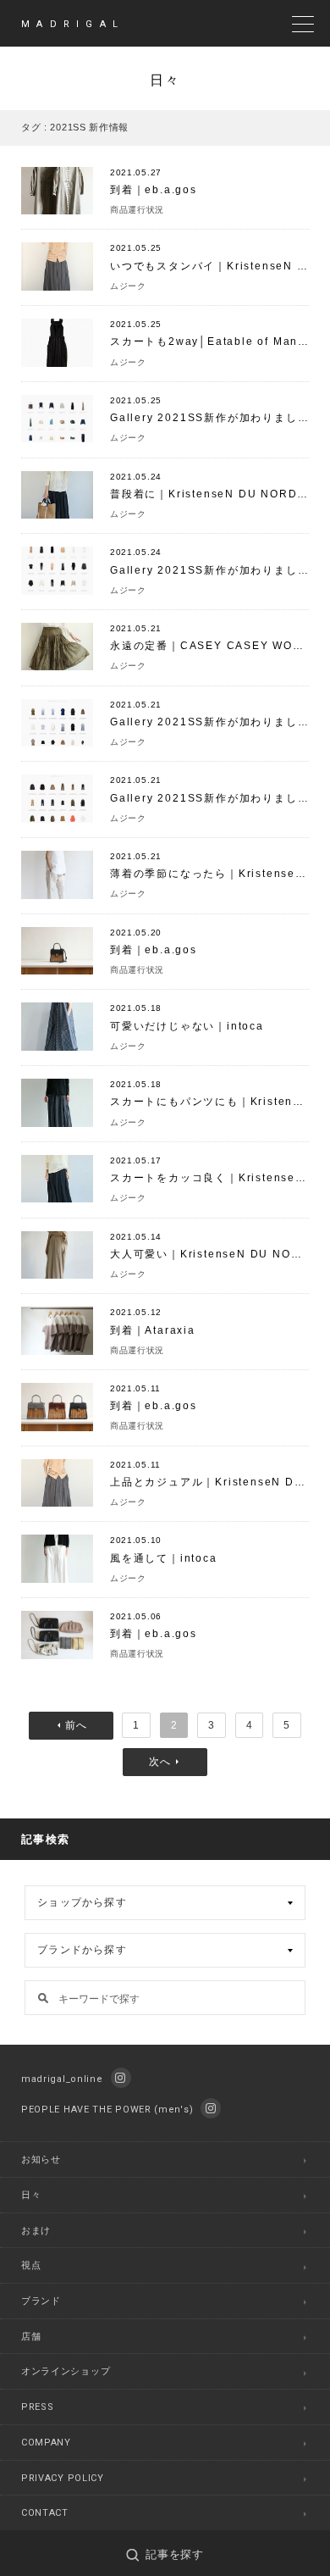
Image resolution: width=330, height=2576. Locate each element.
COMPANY (46, 2443)
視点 (31, 2265)
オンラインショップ (66, 2371)
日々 (31, 2195)
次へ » (165, 1762)
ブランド (41, 2301)
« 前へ (71, 1726)
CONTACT (45, 2513)
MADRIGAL (73, 24)
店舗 (31, 2337)
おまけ (36, 2231)
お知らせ (41, 2160)
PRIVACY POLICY (63, 2478)
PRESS (38, 2407)
